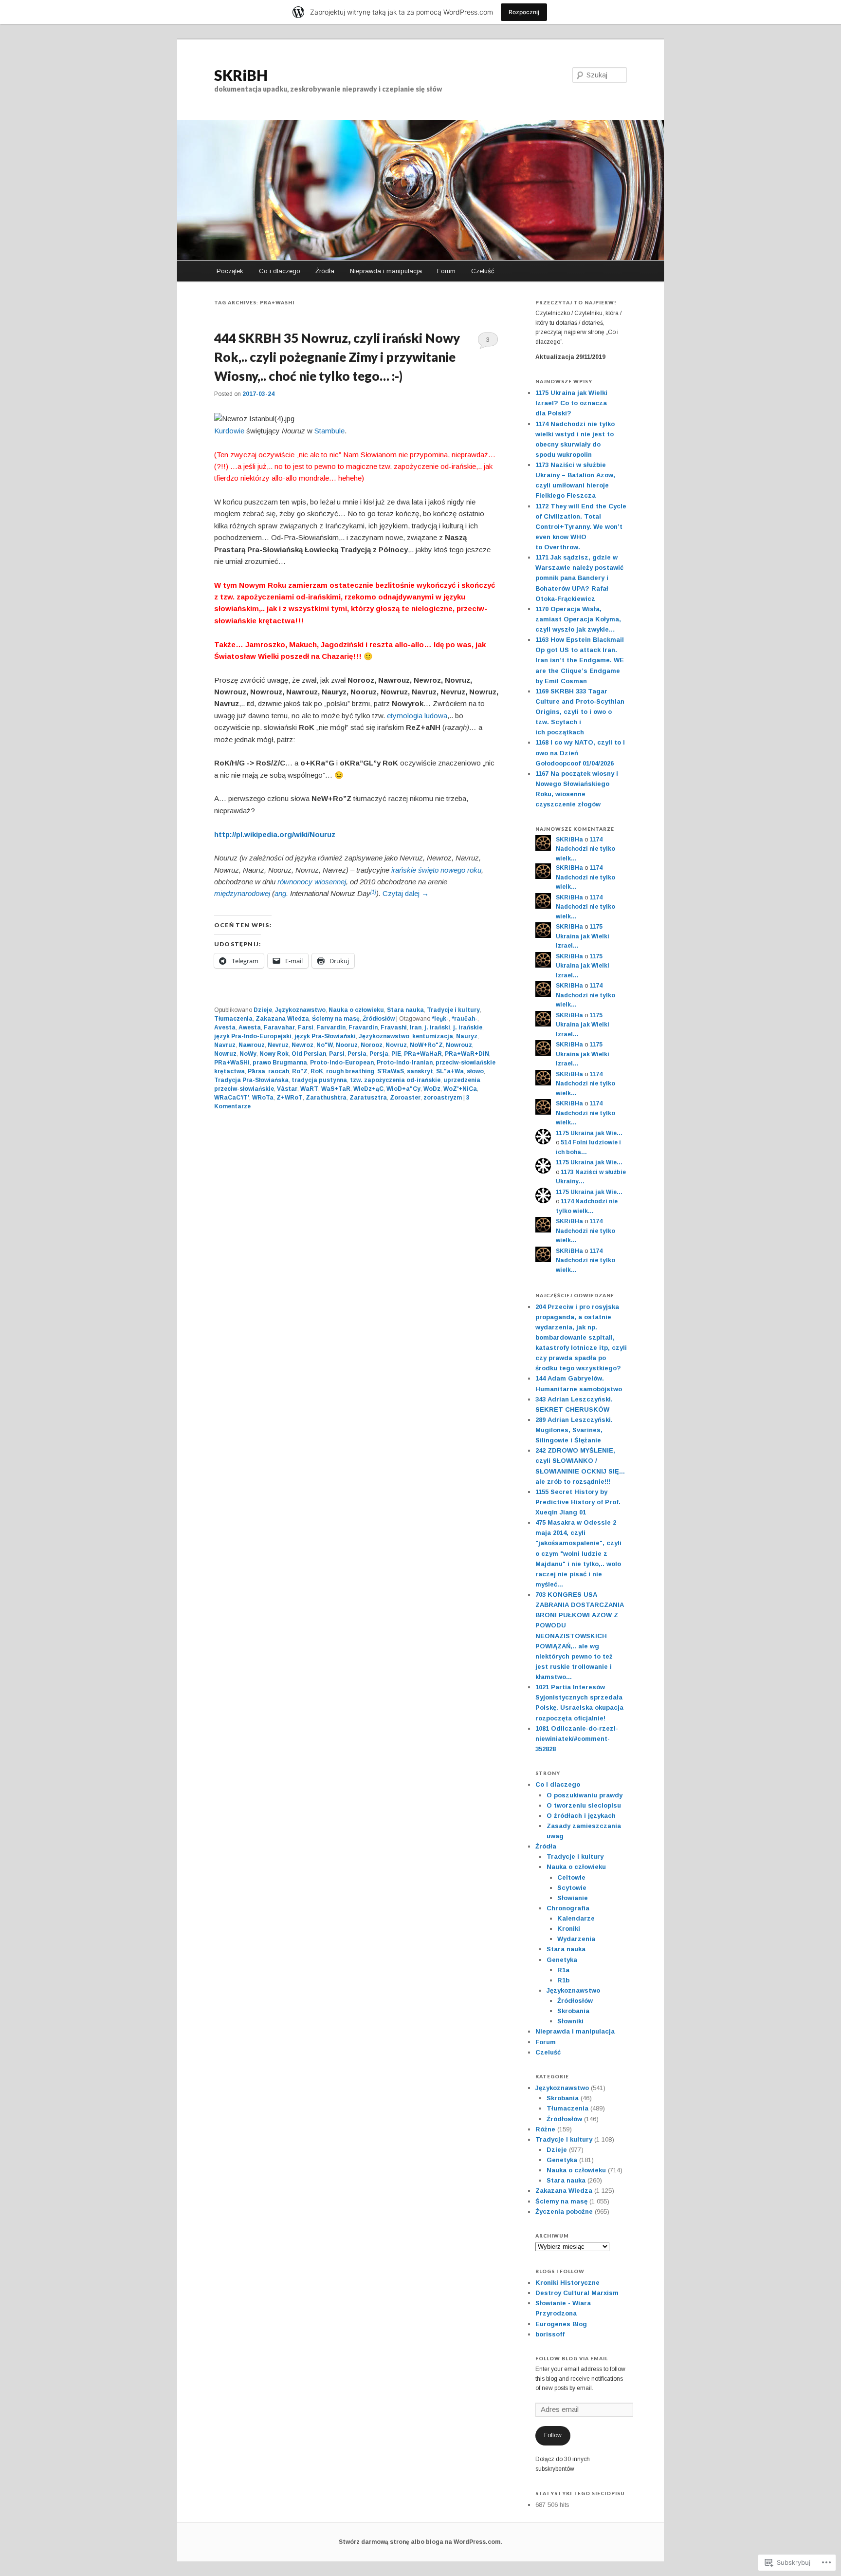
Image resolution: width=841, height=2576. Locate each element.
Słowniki (570, 2021)
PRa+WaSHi (232, 1063)
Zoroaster (405, 1098)
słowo (475, 1071)
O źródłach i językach (581, 1816)
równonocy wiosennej (312, 882)
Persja (379, 1054)
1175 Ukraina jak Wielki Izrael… (583, 936)
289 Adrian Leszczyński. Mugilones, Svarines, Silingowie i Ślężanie (574, 1430)
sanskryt (420, 1071)
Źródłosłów (379, 1019)
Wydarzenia (576, 1939)
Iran (416, 1027)
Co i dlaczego (280, 271)
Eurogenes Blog (561, 2324)
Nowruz (225, 1054)
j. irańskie (468, 1027)
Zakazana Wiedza (282, 1019)
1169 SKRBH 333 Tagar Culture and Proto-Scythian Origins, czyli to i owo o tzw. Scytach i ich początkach (580, 712)
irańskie (404, 870)
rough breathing (350, 1071)
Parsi (337, 1054)
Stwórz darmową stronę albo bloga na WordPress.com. (420, 2542)
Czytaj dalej (406, 893)
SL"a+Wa (450, 1071)
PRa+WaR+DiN (467, 1054)
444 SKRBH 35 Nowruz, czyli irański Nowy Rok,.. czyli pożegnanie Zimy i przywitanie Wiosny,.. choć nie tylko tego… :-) (337, 357)
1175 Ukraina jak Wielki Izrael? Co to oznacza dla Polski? (571, 403)
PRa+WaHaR (423, 1054)
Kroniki (569, 1929)
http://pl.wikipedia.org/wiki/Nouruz (275, 834)
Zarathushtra (326, 1098)
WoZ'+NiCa (460, 1089)
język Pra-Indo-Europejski (253, 1036)
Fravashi (394, 1027)
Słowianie (573, 1898)
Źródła (325, 271)
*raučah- (465, 1019)
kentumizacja (433, 1036)
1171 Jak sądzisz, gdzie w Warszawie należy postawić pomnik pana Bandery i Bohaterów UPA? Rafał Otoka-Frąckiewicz (579, 578)
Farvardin (331, 1027)
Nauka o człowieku (356, 1010)
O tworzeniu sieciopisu (584, 1805)
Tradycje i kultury (453, 1010)
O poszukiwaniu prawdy (585, 1795)
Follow (553, 2435)
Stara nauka (405, 1010)
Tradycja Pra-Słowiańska (251, 1080)
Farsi (306, 1027)
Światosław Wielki (247, 656)
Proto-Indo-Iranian (405, 1063)
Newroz (302, 1045)
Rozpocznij (524, 12)
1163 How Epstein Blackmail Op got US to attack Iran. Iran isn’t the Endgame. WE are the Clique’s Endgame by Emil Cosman (580, 660)
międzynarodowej (242, 893)
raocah (279, 1071)
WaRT (309, 1089)
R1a (563, 1970)
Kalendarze (576, 1918)
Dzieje (263, 1010)
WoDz (432, 1089)
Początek (230, 271)
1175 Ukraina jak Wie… (589, 1133)
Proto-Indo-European (342, 1063)
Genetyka (562, 1960)
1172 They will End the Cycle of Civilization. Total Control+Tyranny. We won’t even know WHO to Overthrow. (581, 527)
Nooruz (347, 1045)
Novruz (396, 1045)
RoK (317, 1071)
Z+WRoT (290, 1098)
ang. (281, 893)
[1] (373, 892)
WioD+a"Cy (403, 1089)
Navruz (225, 1045)
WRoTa (263, 1098)
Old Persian (309, 1054)
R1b (563, 1980)
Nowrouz (459, 1045)
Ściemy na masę (336, 1019)
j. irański (437, 1027)
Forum (446, 271)
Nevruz (278, 1045)
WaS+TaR (336, 1089)
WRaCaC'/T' (232, 1098)
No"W (325, 1045)
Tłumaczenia (233, 1019)
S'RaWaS (391, 1071)
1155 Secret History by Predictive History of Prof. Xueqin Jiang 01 (578, 1502)
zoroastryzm (443, 1098)
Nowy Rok (274, 1054)
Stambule (329, 431)
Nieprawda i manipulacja (386, 271)
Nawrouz (252, 1045)
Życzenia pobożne (564, 2212)
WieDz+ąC (368, 1089)
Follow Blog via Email (572, 2358)
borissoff (550, 2334)
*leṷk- (440, 1019)
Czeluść (483, 271)
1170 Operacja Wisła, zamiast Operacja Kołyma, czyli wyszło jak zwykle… (578, 619)
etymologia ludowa (417, 716)
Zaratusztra (368, 1098)
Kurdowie (229, 431)
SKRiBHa (569, 840)
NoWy (248, 1054)
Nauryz (467, 1036)
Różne (545, 2129)
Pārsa (256, 1071)
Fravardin (363, 1027)
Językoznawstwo (300, 1010)
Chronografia (568, 1908)
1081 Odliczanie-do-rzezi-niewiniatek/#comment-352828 (577, 1739)
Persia (357, 1054)
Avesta (225, 1027)
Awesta (250, 1027)
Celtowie (571, 1877)
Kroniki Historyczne (567, 2283)
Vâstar (287, 1089)
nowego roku (461, 870)
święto (428, 870)
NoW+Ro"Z (426, 1045)
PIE (396, 1054)
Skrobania (573, 2011)
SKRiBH (241, 75)
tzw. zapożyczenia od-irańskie (395, 1080)
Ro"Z (300, 1071)
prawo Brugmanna (280, 1063)
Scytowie (572, 1888)
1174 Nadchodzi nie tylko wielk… (585, 849)
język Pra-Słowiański (325, 1036)
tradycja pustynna (319, 1080)
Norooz (372, 1045)
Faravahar (279, 1027)
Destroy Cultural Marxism (577, 2293)
